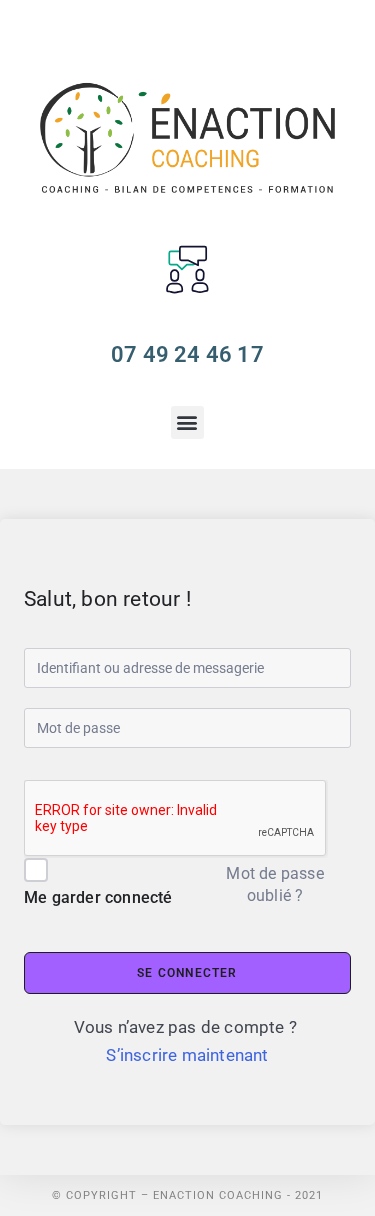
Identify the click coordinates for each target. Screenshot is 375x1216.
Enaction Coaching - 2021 (238, 1195)
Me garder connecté (98, 897)
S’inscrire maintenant (187, 1055)
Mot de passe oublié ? (274, 884)
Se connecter (187, 973)
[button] (187, 422)
